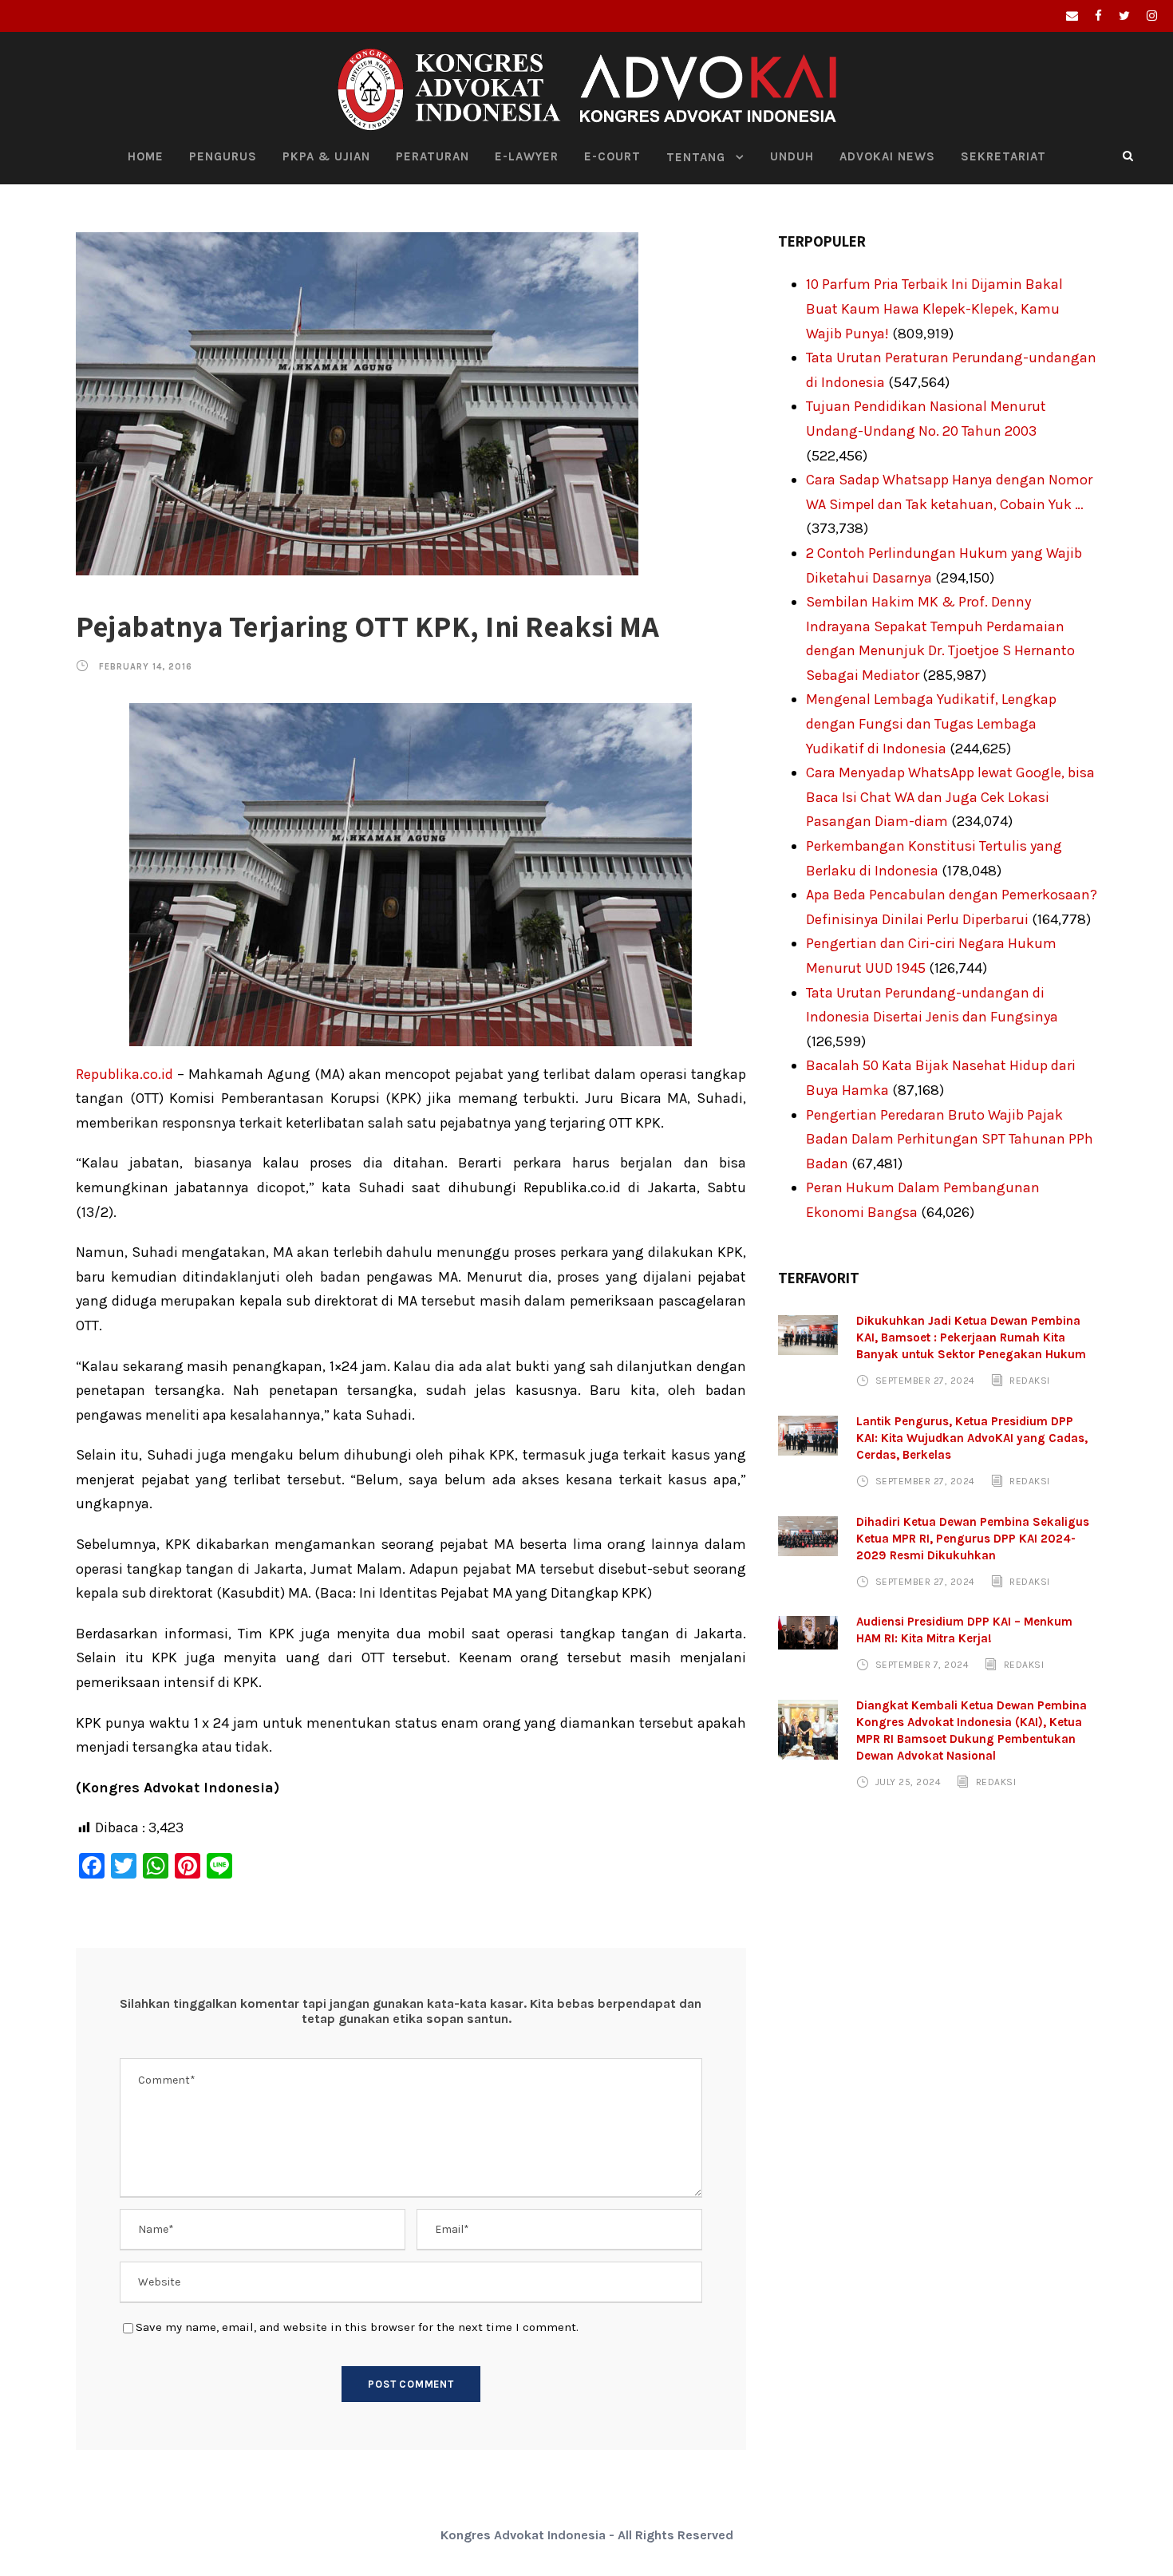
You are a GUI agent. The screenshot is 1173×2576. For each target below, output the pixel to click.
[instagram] (1152, 16)
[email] (1072, 16)
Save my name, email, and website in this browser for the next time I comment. (357, 2327)
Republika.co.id (124, 1074)
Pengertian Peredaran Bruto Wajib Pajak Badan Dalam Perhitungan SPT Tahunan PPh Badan (950, 1139)
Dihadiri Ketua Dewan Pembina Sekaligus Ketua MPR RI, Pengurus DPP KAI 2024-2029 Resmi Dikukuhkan (973, 1539)
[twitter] (1124, 16)
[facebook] (1098, 16)
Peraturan (432, 156)
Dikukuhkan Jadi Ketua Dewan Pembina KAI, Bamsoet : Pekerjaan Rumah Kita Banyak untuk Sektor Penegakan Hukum (971, 1337)
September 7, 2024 (922, 1665)
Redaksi (1030, 1381)
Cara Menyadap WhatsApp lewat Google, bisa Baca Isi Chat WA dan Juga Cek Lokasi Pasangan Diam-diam (950, 797)
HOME (146, 156)
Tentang (696, 157)
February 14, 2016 (146, 667)
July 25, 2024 (908, 1782)
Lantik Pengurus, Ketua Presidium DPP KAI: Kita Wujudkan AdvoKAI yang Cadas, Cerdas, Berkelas (972, 1438)
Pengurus (223, 156)
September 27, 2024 (925, 1381)
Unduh (792, 156)
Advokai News (887, 156)
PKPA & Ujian (326, 156)
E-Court (612, 156)
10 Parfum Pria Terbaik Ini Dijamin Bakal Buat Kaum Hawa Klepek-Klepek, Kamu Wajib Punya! (934, 308)
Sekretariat (1003, 156)
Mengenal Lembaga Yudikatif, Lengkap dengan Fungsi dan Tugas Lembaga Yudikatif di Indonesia (931, 723)
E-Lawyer (527, 156)
